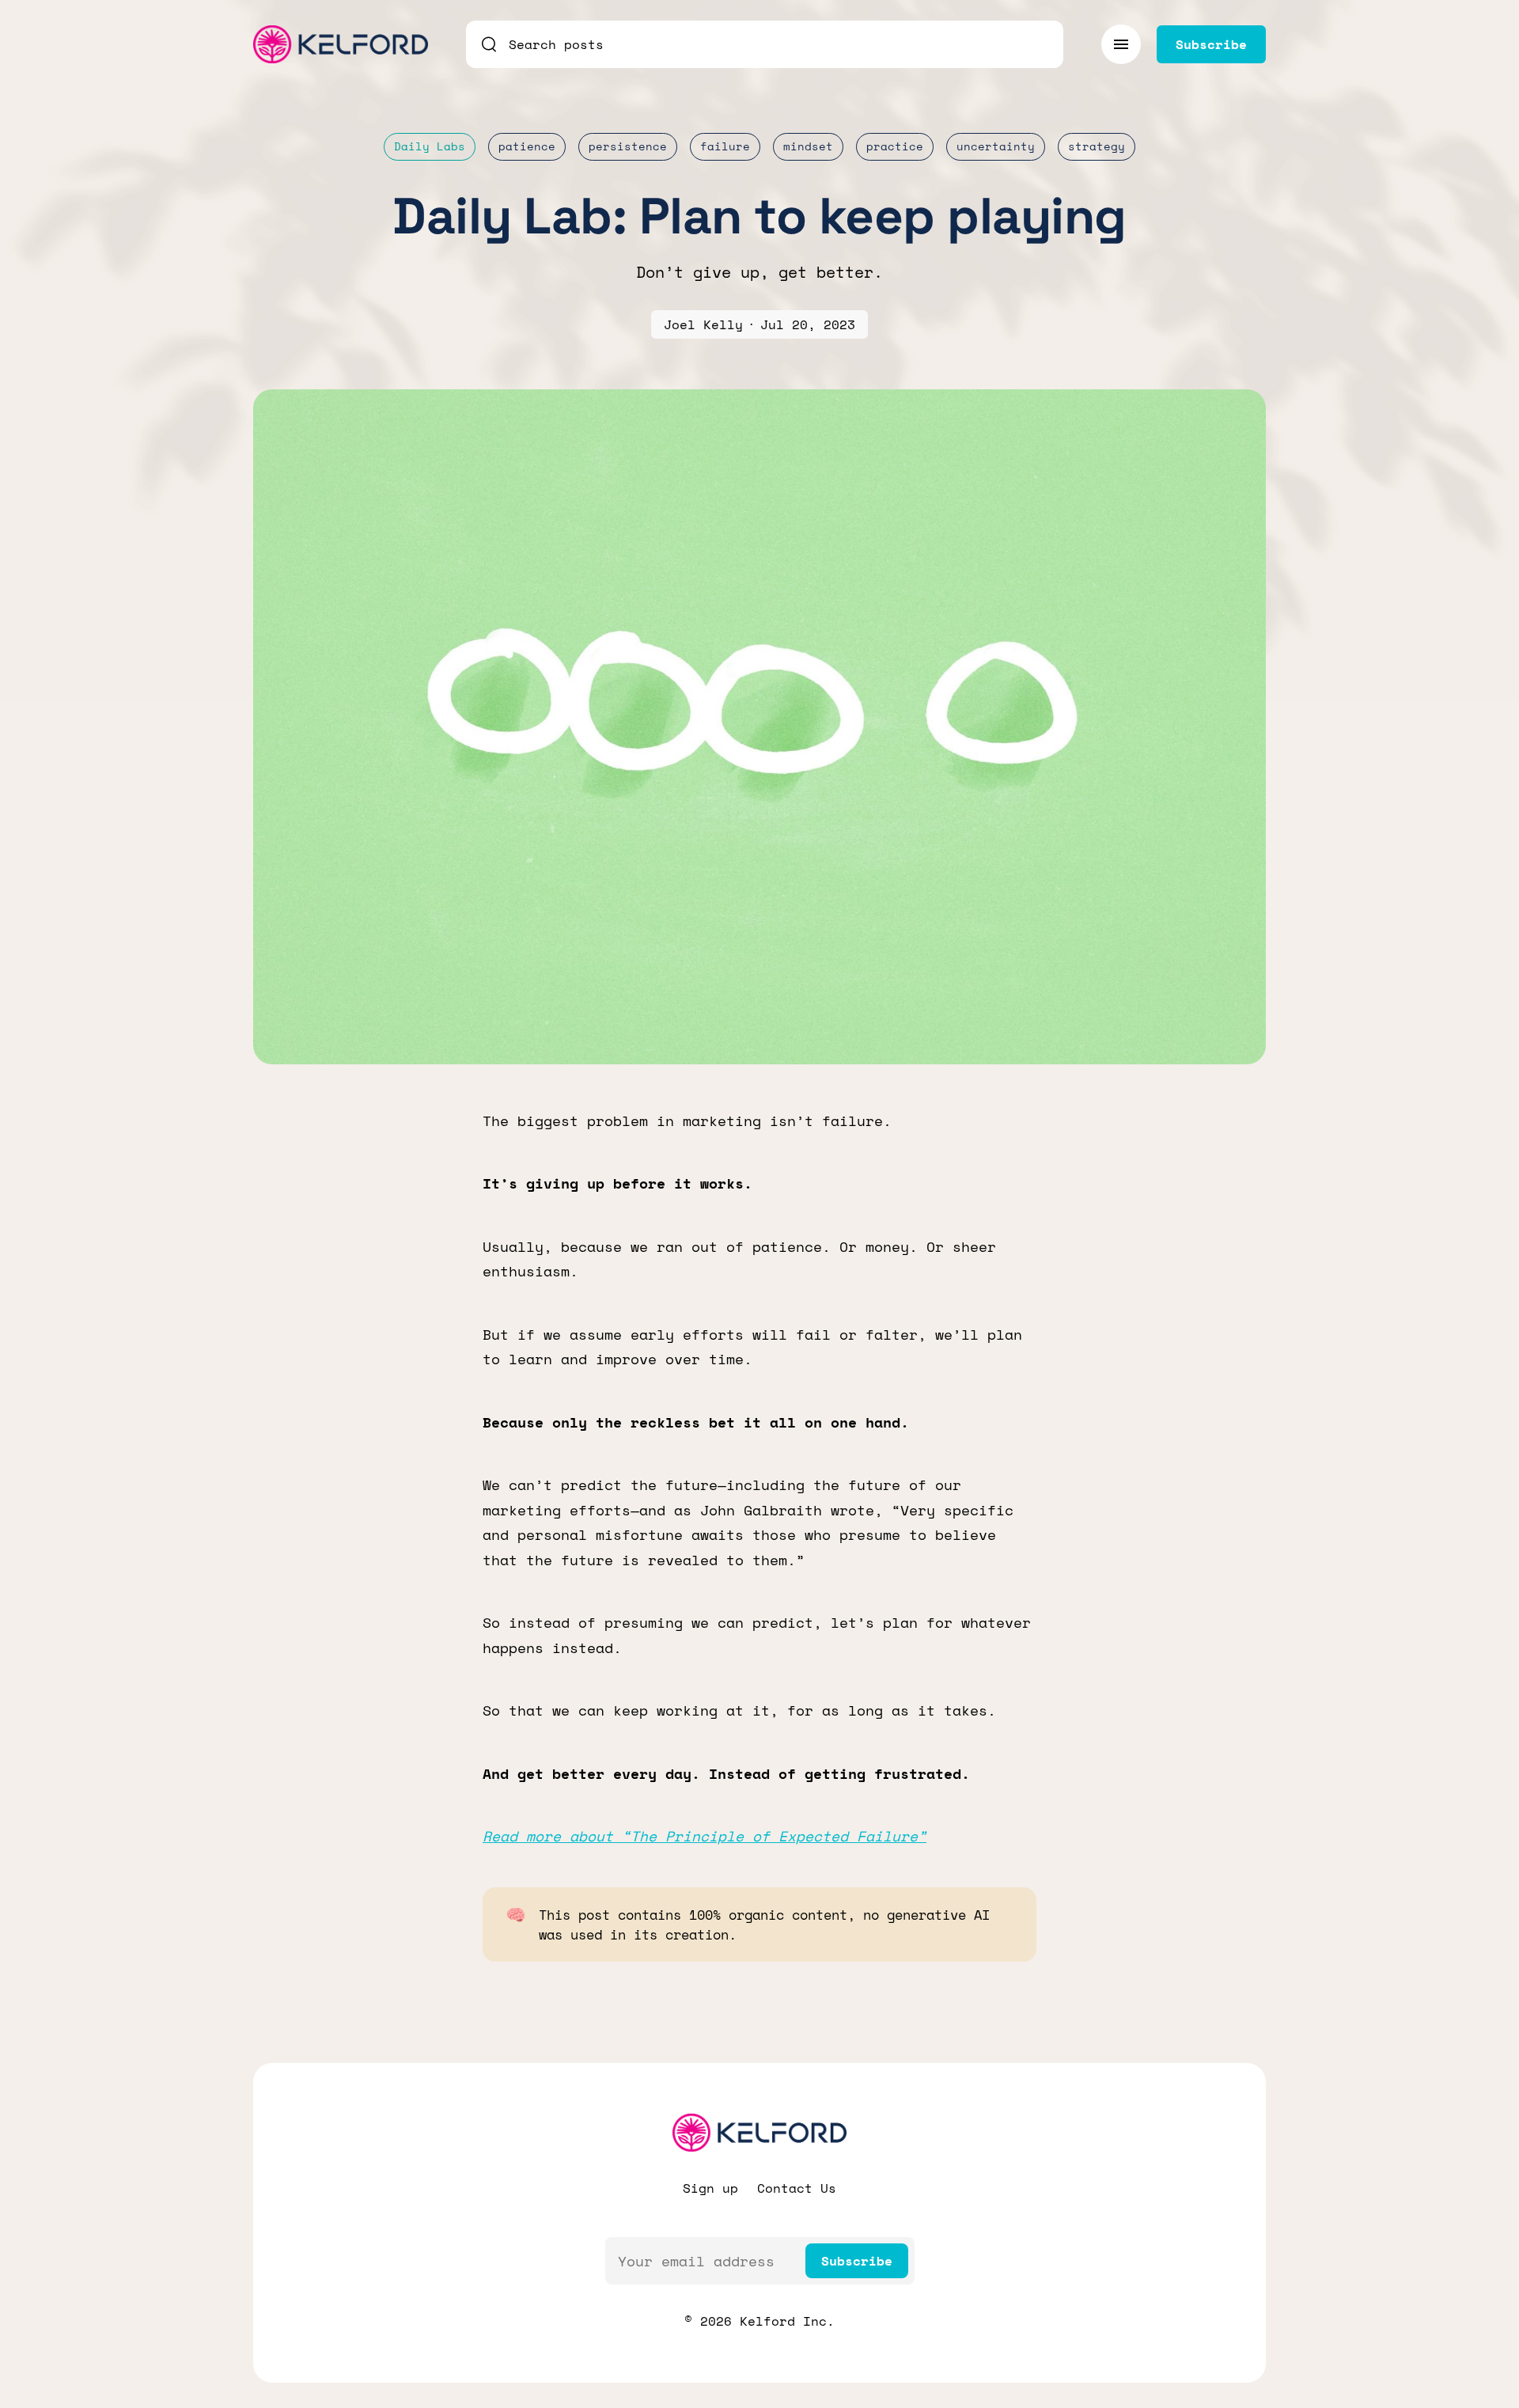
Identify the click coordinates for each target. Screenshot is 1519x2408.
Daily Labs (430, 146)
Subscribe (857, 2261)
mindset (808, 146)
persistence (628, 146)
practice (895, 146)
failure (725, 146)
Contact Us (797, 2188)
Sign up (710, 2188)
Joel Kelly (703, 324)
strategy (1097, 146)
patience (527, 146)
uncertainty (996, 146)
